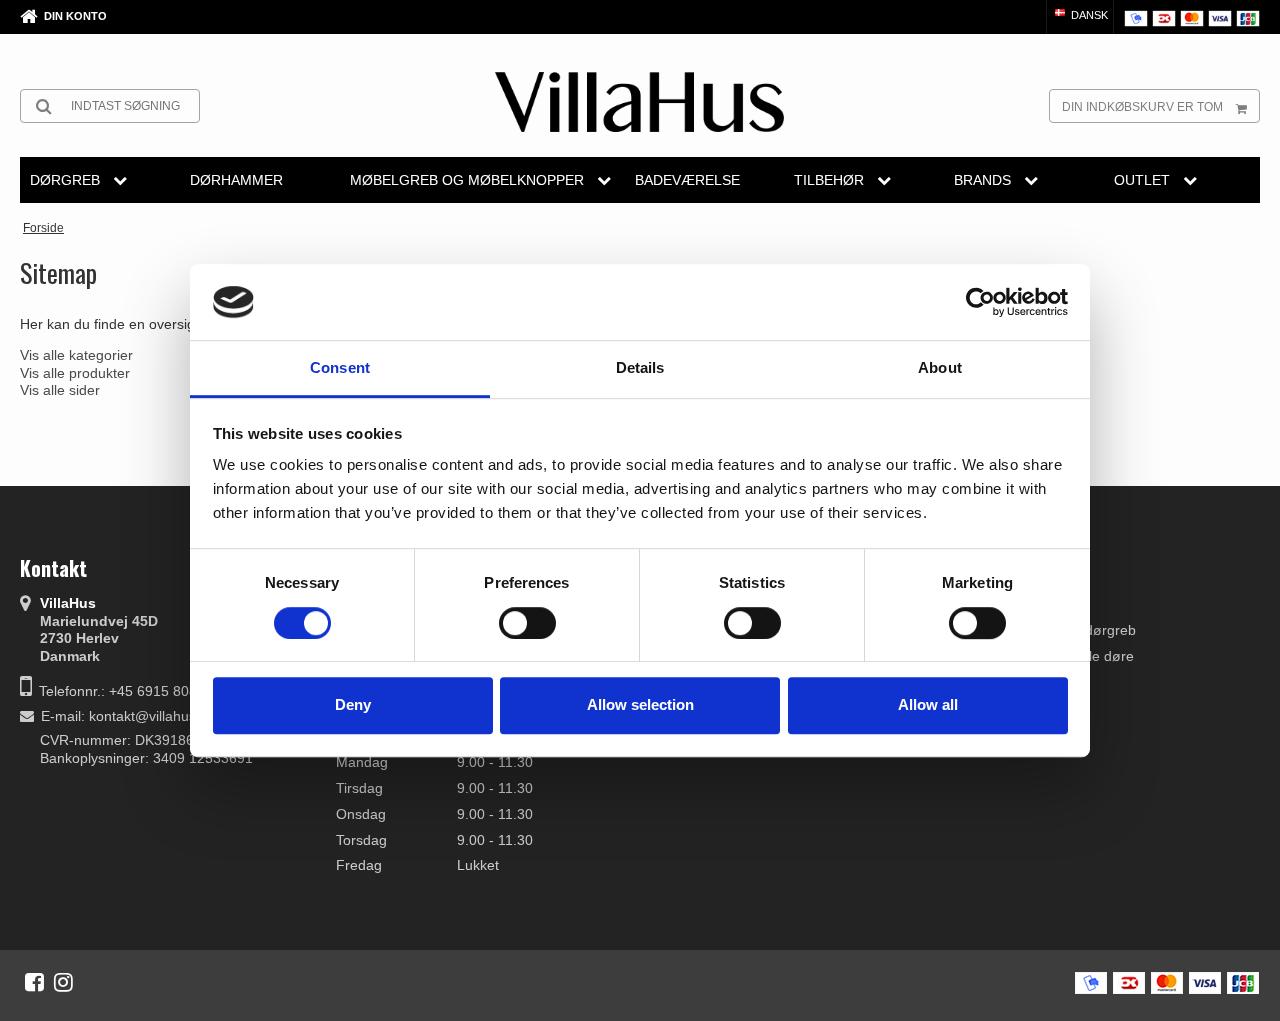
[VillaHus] (639, 102)
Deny (353, 704)
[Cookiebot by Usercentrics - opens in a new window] (980, 302)
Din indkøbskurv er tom (1142, 107)
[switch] (527, 623)
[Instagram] (63, 982)
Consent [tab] (340, 368)
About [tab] (940, 368)
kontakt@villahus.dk (152, 716)
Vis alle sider (60, 390)
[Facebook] (34, 982)
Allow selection (640, 704)
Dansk (1088, 15)
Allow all (928, 704)
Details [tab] (640, 368)
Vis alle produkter (75, 373)
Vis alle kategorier (76, 355)
